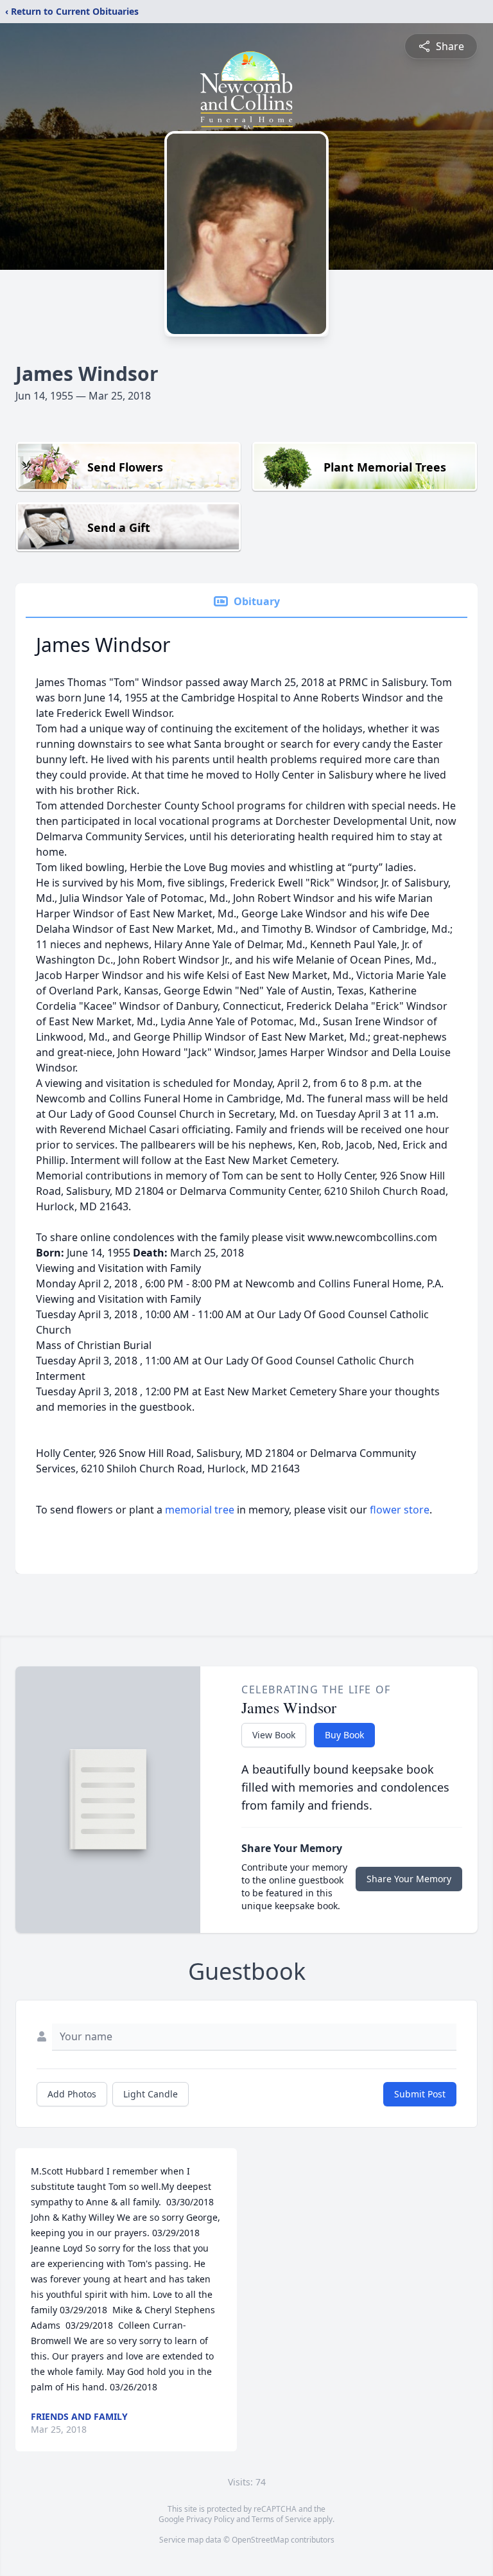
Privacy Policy (210, 2519)
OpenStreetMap (260, 2540)
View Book (274, 1735)
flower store (400, 1510)
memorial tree (200, 1510)
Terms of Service (281, 2519)
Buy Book (344, 1735)
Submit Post (420, 2094)
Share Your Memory (409, 1879)
